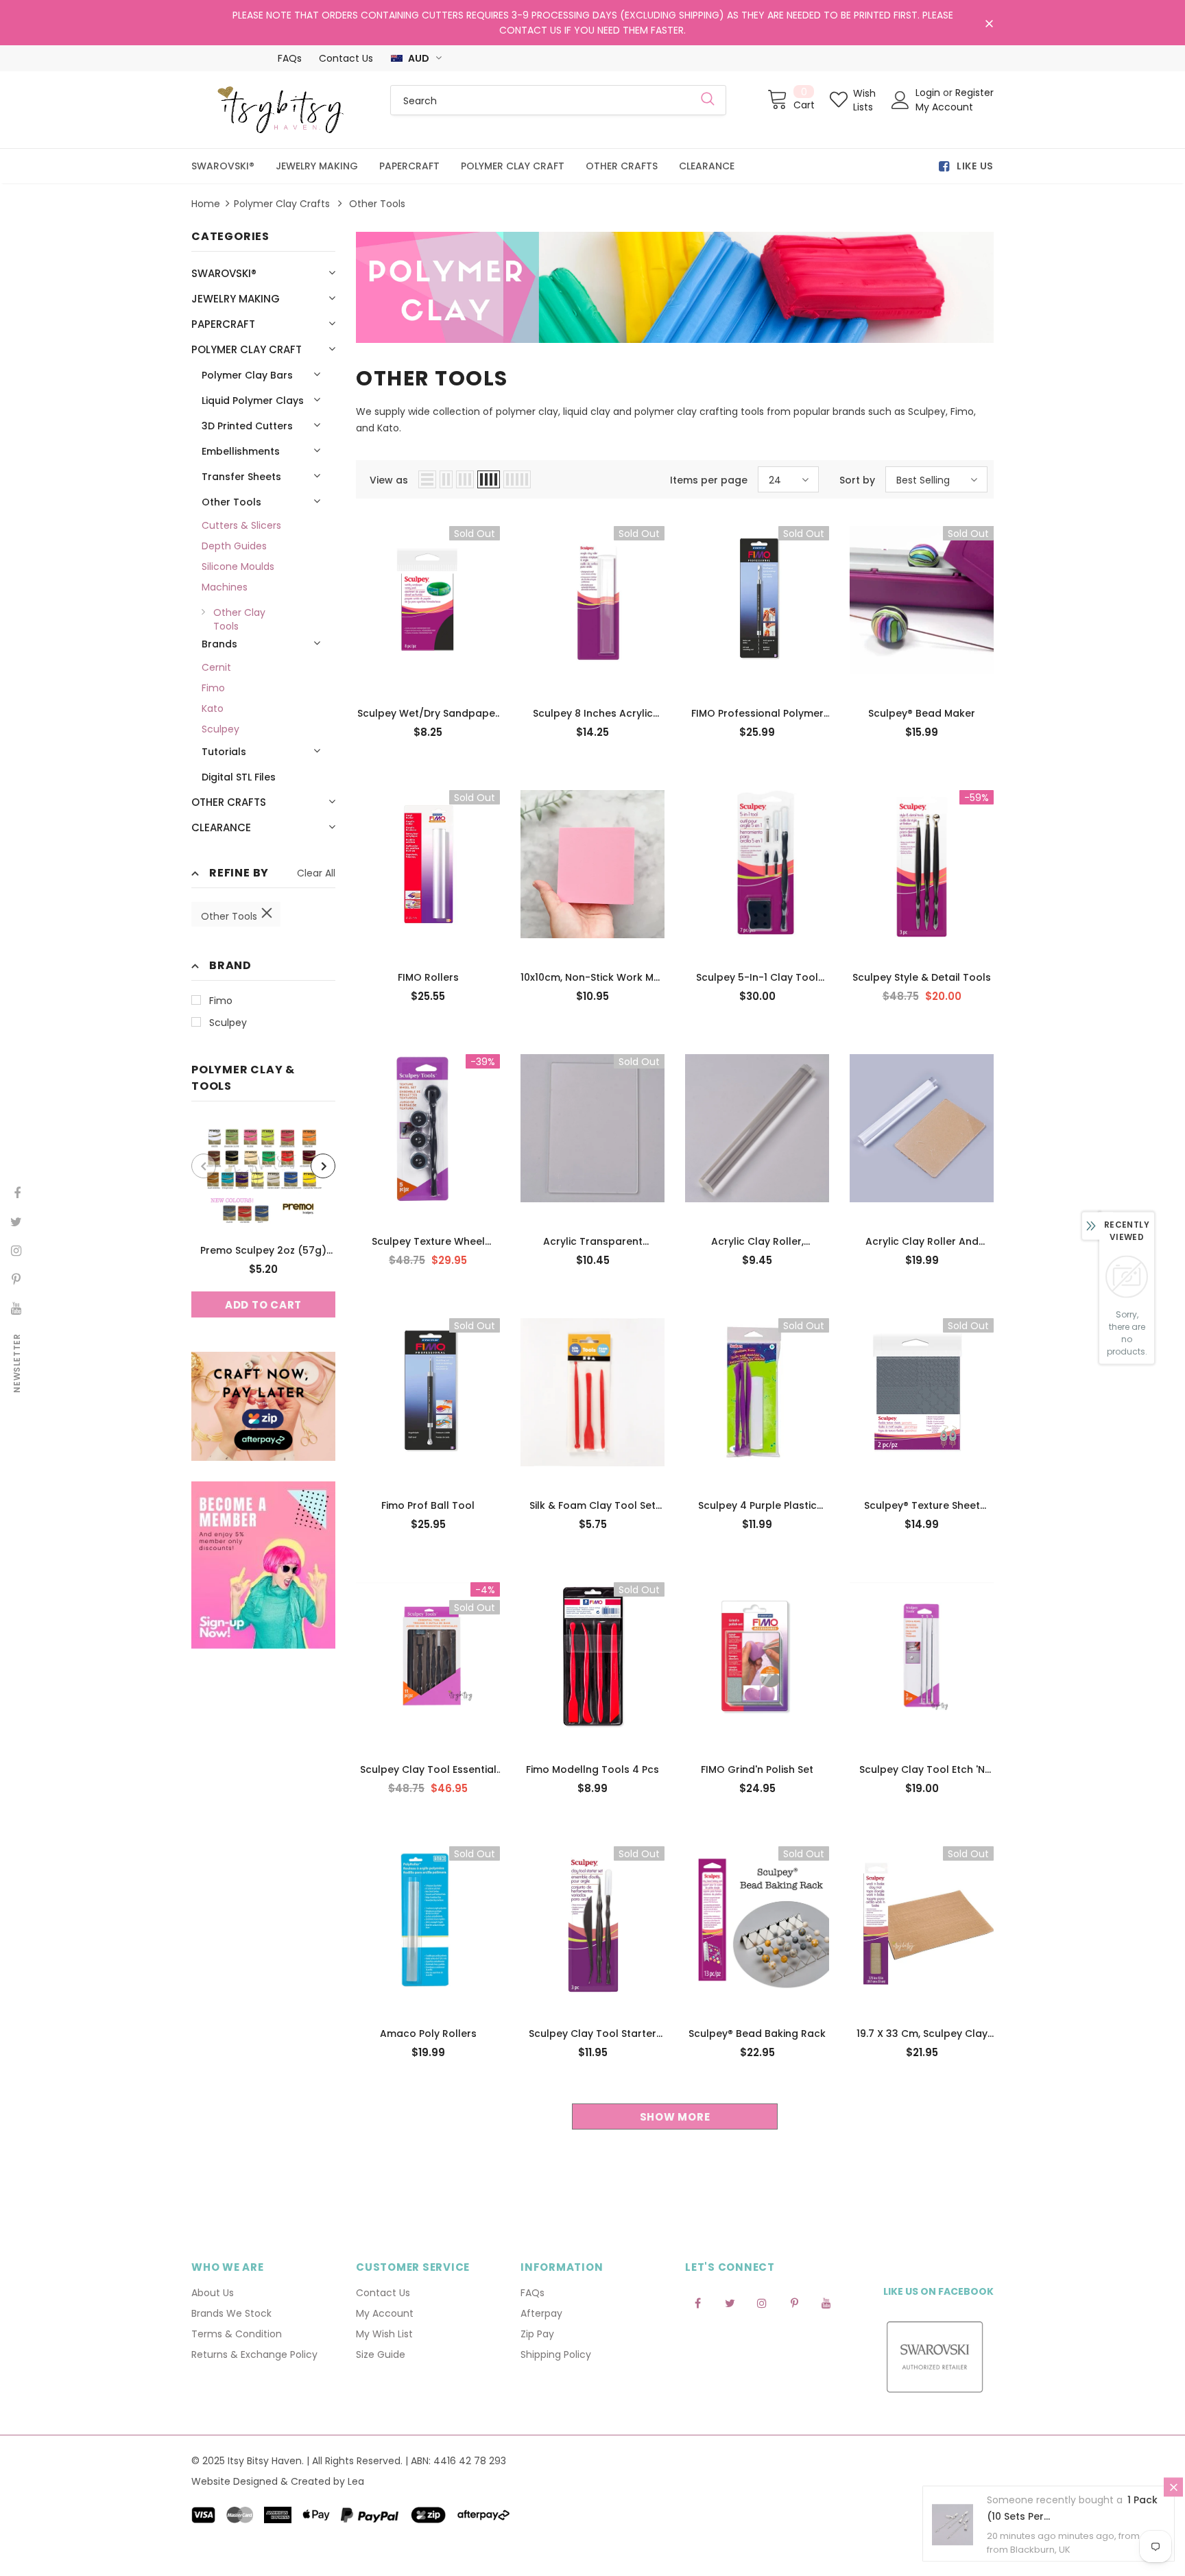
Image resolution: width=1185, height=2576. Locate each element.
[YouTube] (826, 2302)
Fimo (221, 1001)
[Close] (1173, 2491)
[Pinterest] (794, 2302)
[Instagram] (762, 2302)
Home (206, 204)
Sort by (857, 480)
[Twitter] (730, 2302)
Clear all (316, 873)
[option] (263, 1220)
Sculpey (228, 1023)
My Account (944, 107)
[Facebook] (697, 2302)
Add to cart (263, 1305)
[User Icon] (900, 100)
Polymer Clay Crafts (282, 204)
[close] (989, 24)
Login (929, 93)
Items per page (709, 480)
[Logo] (280, 110)
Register (974, 93)
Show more (675, 2117)
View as (389, 480)
